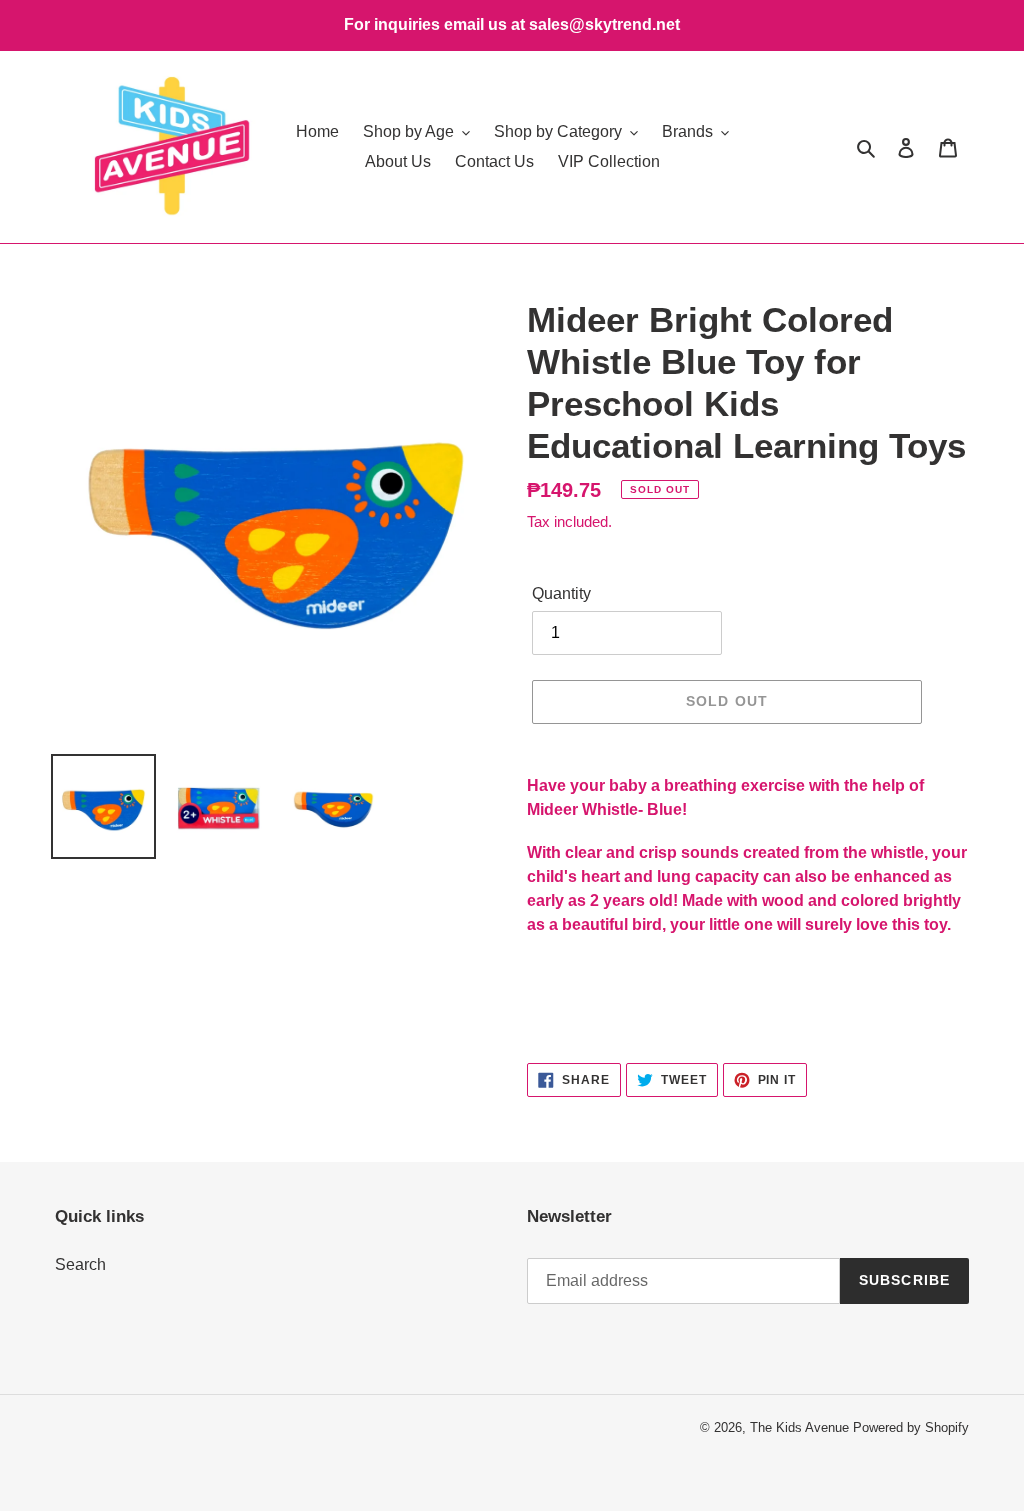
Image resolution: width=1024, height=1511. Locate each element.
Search (80, 1264)
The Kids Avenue (801, 1427)
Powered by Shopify (911, 1427)
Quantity (561, 593)
